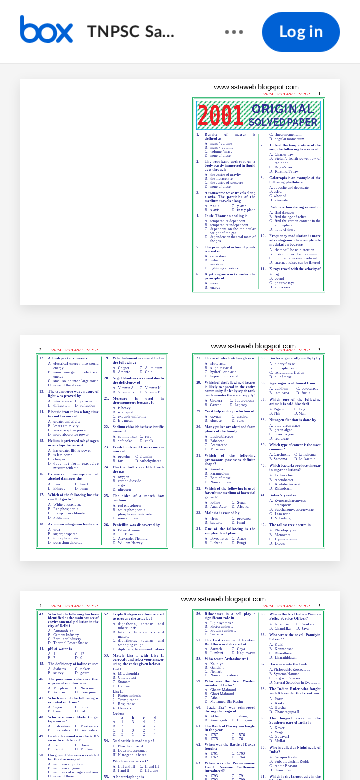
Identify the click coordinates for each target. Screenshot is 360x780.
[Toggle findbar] (32, 731)
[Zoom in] (214, 731)
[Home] (46, 32)
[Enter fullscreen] (328, 731)
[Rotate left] (254, 731)
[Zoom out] (146, 731)
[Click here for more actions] (234, 32)
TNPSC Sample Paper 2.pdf (136, 32)
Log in (301, 32)
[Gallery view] (292, 731)
